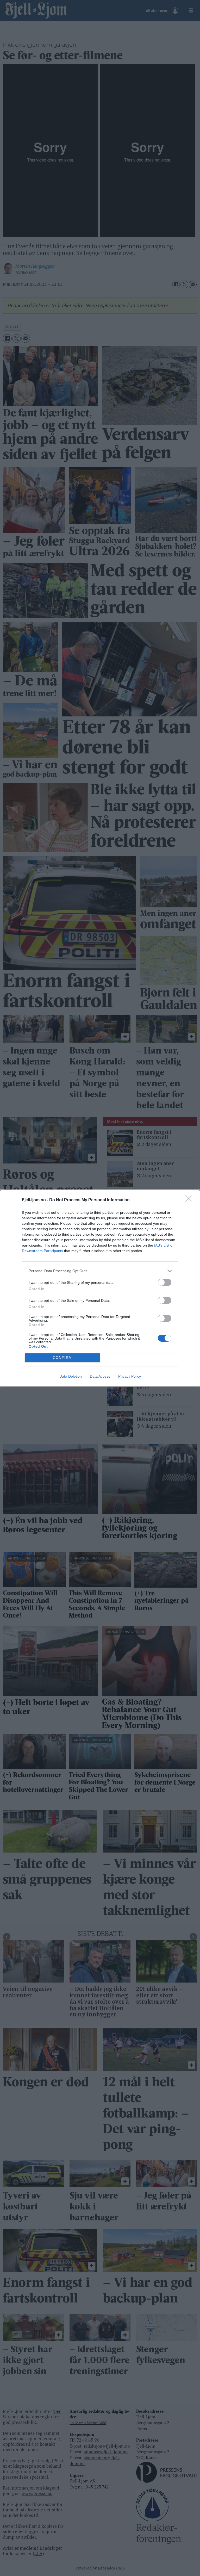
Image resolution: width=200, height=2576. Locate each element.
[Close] (190, 1200)
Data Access (100, 1376)
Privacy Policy (130, 1376)
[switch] (165, 1282)
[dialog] (100, 1288)
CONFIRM (63, 1358)
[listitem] (100, 1271)
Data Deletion (71, 1376)
